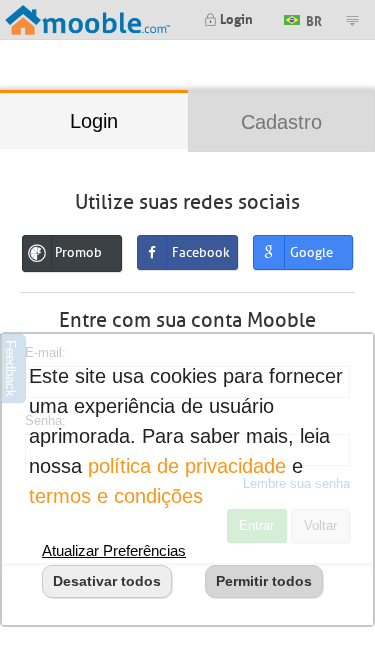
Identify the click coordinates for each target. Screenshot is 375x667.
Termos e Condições (116, 496)
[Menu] (352, 20)
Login (235, 17)
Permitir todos (264, 581)
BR (312, 18)
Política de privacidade (187, 466)
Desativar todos (107, 581)
